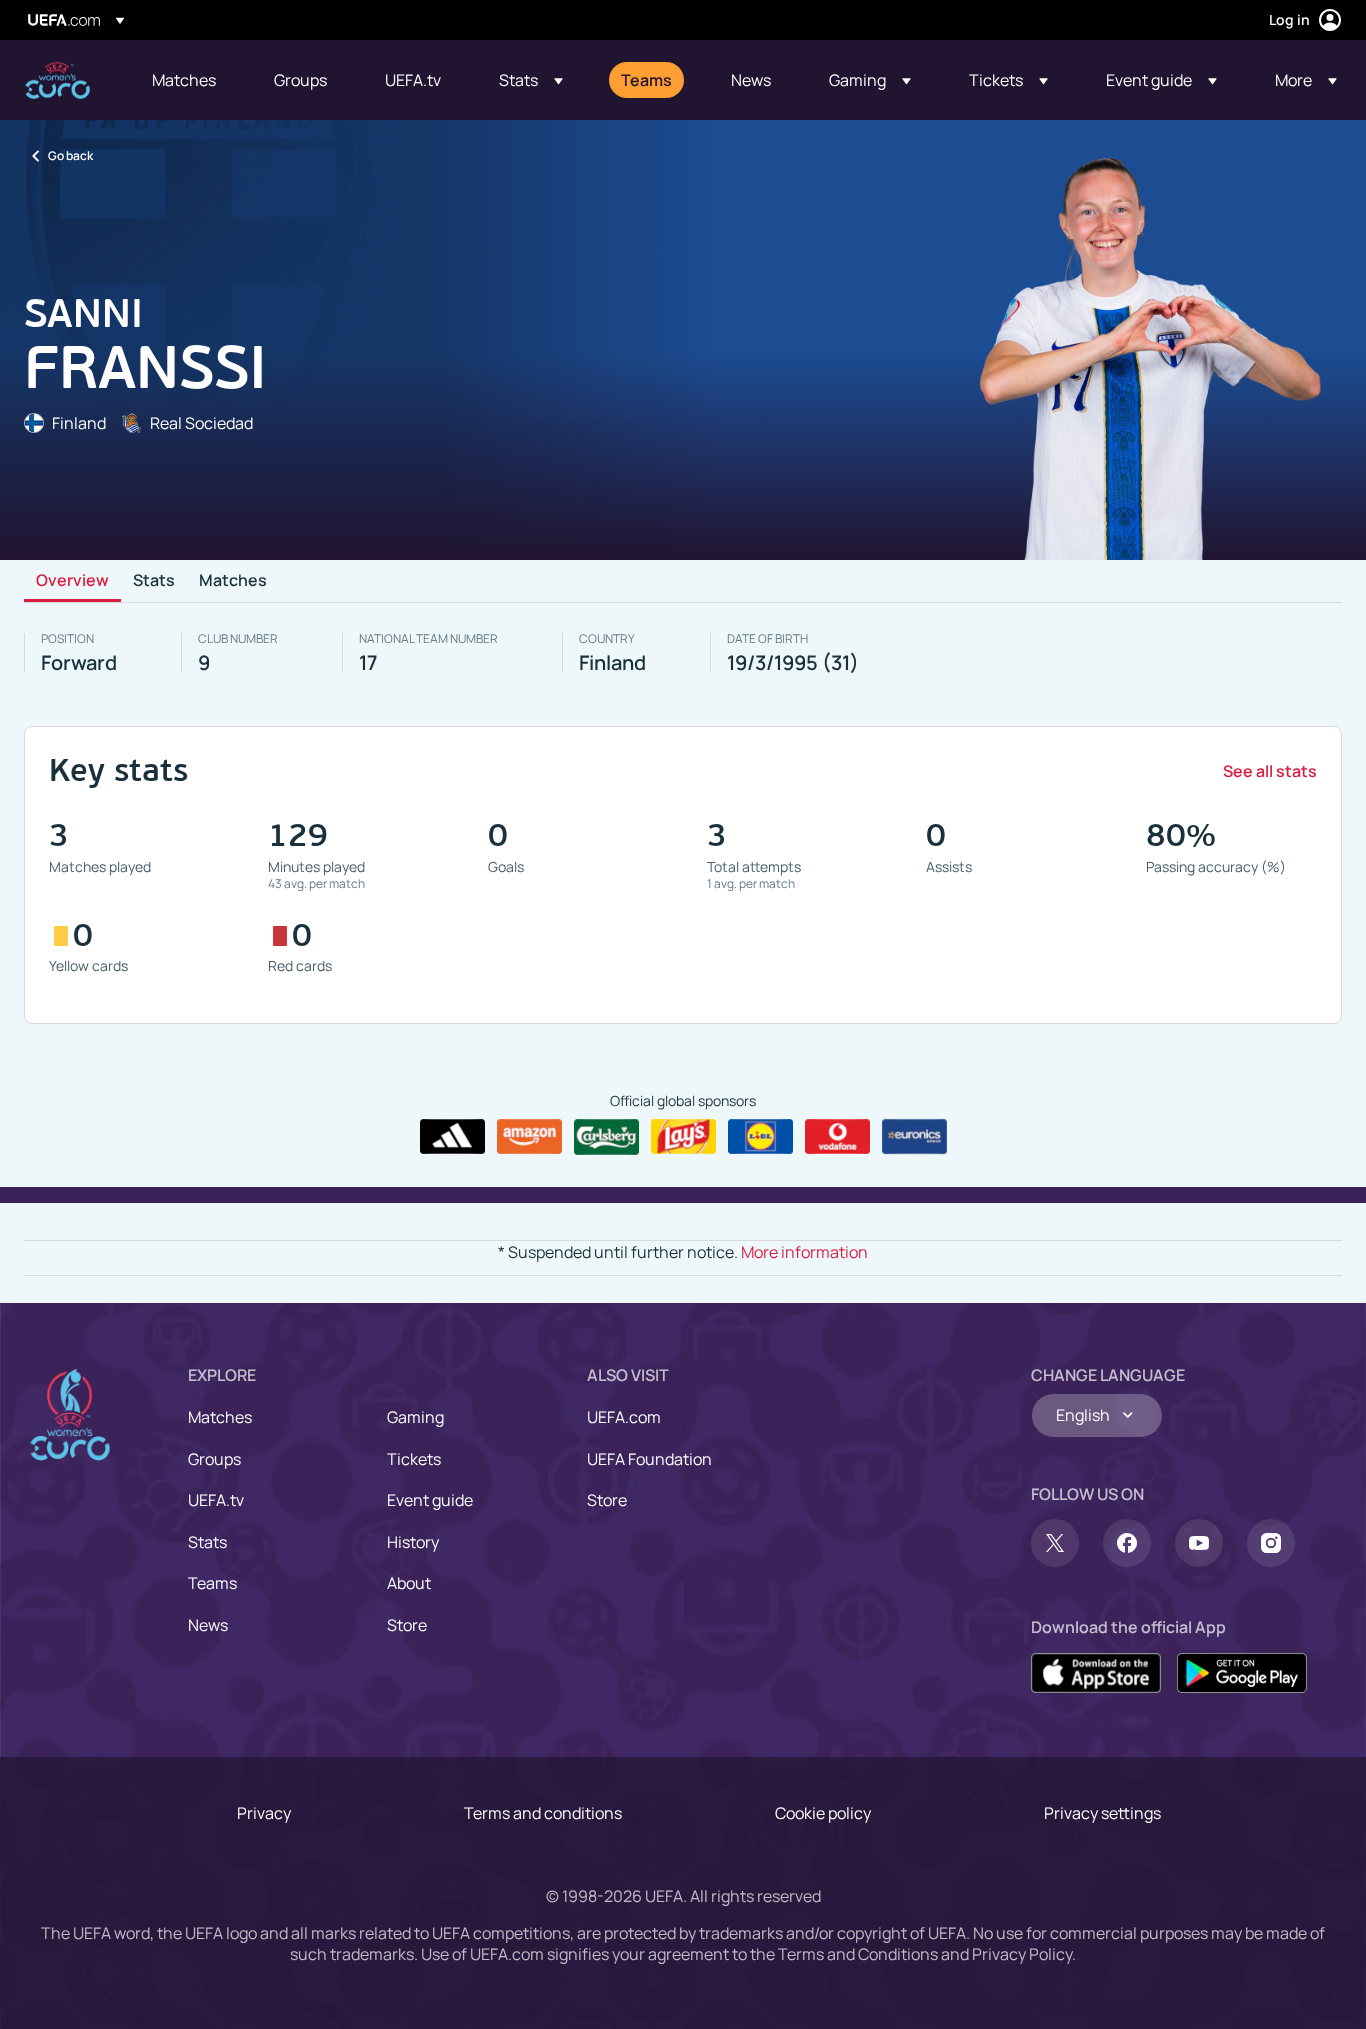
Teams (212, 1583)
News (208, 1625)
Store (407, 1625)
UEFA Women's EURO (57, 80)
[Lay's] (683, 1137)
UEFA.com (624, 1417)
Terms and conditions (543, 1813)
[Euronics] (914, 1137)
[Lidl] (760, 1137)
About (409, 1583)
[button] (531, 80)
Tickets (414, 1459)
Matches (233, 581)
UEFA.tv (216, 1500)
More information (804, 1252)
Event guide (430, 1500)
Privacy (264, 1813)
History (413, 1542)
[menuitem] (188, 80)
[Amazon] (529, 1137)
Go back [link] (70, 155)
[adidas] (452, 1137)
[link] (184, 80)
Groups (214, 1459)
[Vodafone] (837, 1137)
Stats (154, 581)
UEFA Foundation (649, 1459)
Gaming (415, 1417)
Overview (72, 581)
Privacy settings (1102, 1813)
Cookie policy (823, 1813)
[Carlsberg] (606, 1137)
